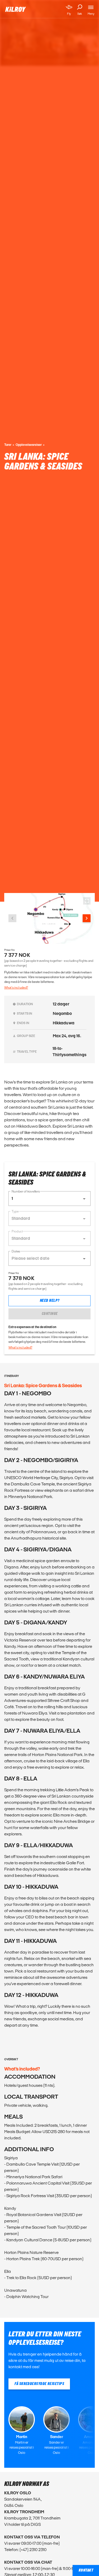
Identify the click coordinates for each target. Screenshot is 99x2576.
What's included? (16, 987)
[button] (49, 1199)
